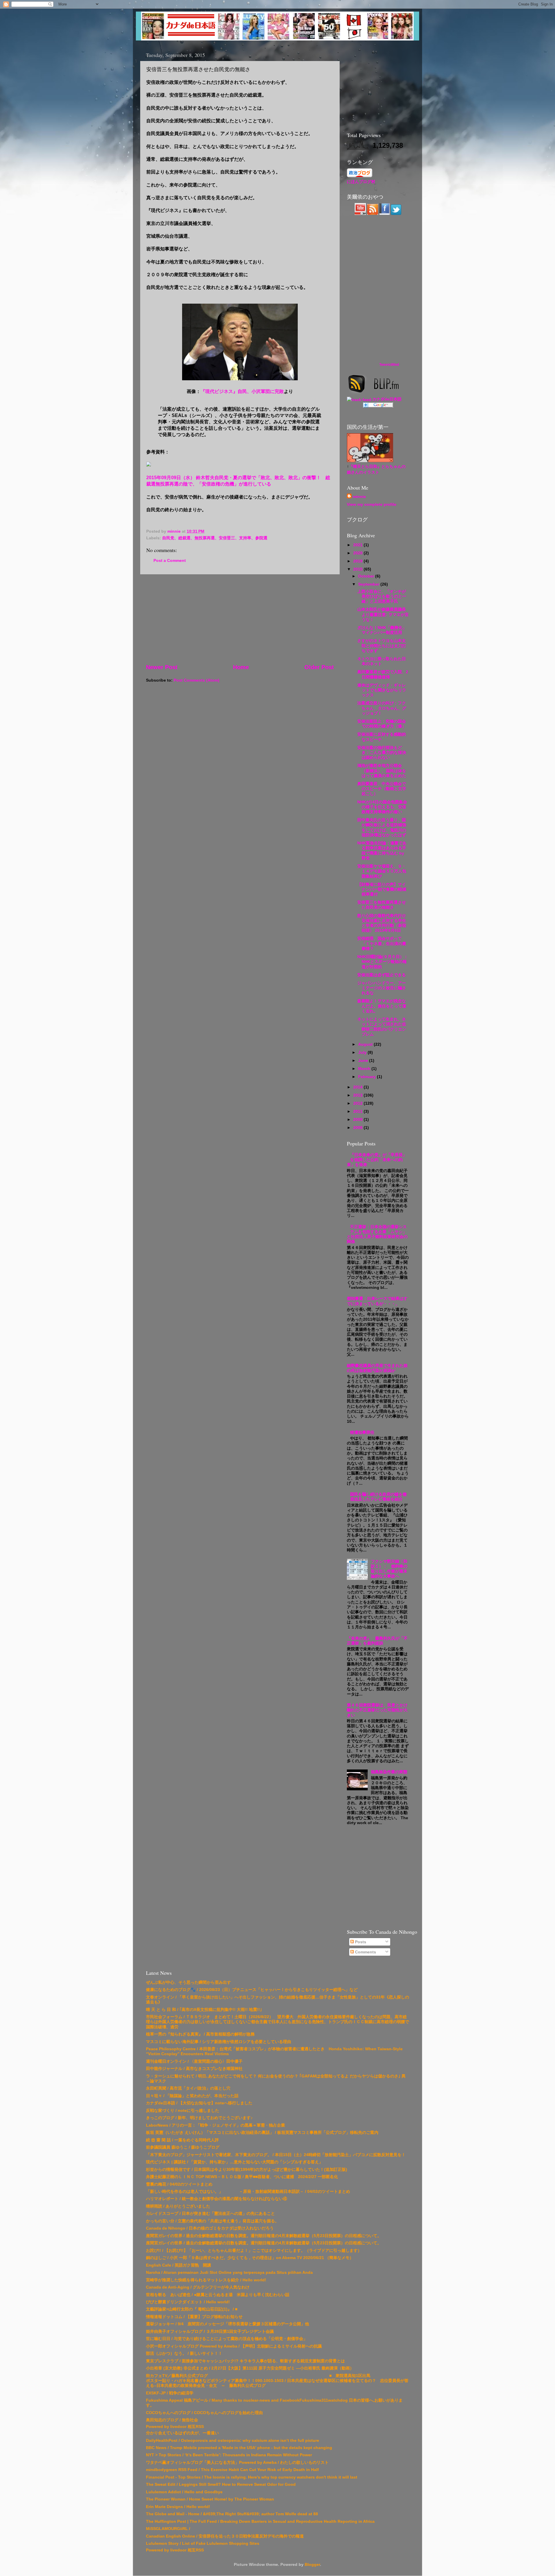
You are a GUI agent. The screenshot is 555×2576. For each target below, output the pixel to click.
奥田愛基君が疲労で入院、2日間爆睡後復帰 (383, 674)
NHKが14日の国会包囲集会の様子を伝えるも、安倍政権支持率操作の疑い (382, 807)
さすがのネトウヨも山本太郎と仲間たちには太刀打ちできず (382, 646)
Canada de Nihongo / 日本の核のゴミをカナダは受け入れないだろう (210, 2228)
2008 (358, 1128)
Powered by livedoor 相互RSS (175, 2426)
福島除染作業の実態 (389, 1772)
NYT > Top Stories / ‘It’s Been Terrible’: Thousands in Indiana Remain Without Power (229, 2455)
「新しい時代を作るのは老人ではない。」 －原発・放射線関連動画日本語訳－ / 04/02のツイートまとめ (248, 2191)
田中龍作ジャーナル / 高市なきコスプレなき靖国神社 (194, 2068)
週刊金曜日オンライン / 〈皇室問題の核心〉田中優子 (194, 2061)
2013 (358, 1095)
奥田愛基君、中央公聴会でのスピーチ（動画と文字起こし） (382, 789)
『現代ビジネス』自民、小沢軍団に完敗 (242, 391)
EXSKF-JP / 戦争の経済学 (170, 2393)
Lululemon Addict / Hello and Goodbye (184, 2492)
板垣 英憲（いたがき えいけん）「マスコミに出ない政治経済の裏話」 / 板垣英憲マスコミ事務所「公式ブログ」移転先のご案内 (262, 2132)
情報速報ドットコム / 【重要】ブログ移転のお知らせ (194, 2317)
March (365, 1069)
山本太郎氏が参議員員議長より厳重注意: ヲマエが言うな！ (383, 614)
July (363, 1052)
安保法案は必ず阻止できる (382, 975)
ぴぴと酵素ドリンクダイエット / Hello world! (188, 2302)
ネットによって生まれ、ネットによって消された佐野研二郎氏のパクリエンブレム (382, 1027)
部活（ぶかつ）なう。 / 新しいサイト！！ (184, 2353)
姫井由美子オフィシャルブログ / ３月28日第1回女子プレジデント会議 (210, 2331)
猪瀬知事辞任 (362, 1432)
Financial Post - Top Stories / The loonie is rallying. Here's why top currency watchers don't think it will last (252, 2477)
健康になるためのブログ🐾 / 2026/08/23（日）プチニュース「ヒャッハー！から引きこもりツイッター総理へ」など (252, 1990)
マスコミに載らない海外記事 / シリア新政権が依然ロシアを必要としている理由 (219, 2042)
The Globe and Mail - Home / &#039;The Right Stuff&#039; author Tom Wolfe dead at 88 (232, 2514)
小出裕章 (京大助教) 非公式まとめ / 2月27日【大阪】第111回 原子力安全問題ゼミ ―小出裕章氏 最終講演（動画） (250, 2368)
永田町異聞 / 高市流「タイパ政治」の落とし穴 (188, 2088)
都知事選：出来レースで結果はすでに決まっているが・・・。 (377, 1301)
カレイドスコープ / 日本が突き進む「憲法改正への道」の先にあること (210, 2213)
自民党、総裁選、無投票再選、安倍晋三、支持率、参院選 (215, 538)
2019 (358, 561)
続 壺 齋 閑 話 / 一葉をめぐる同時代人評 (182, 2140)
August (366, 1044)
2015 (358, 569)
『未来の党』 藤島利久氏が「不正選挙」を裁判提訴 (377, 1641)
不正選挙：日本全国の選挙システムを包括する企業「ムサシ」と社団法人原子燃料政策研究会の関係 (377, 1234)
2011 (358, 1111)
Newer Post (162, 667)
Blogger (312, 2564)
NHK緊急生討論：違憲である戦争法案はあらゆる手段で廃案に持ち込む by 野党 (382, 850)
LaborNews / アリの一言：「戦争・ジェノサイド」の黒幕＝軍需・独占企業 (215, 2125)
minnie (359, 497)
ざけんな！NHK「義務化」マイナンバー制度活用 (382, 630)
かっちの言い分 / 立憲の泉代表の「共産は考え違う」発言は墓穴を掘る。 (212, 2221)
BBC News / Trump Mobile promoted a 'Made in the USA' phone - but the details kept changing (239, 2448)
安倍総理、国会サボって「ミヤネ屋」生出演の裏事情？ (382, 943)
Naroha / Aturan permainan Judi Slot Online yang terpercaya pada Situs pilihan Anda (229, 2272)
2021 (358, 545)
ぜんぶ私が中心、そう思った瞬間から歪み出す (188, 1982)
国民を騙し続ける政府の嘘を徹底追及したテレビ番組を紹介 (378, 1497)
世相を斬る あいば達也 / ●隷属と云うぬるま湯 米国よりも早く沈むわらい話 (218, 2295)
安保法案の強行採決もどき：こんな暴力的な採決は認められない (382, 753)
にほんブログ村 (361, 182)
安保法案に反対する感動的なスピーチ (382, 737)
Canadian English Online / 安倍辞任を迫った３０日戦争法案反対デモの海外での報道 (225, 2536)
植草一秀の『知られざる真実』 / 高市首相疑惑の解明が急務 (200, 2034)
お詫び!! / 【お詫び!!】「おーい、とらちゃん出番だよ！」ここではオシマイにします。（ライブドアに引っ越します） (254, 2250)
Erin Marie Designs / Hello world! (178, 2507)
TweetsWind (389, 365)
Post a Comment (170, 560)
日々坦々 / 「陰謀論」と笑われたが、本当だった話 (192, 2096)
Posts (360, 1942)
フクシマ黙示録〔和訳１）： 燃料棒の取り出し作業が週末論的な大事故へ (389, 1569)
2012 (358, 1103)
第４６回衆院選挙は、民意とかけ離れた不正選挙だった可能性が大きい (377, 1710)
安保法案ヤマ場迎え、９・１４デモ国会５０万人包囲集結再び (382, 871)
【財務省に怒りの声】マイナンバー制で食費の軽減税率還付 (382, 889)
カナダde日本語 (387, 399)
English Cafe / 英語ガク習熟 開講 (178, 2265)
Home (241, 667)
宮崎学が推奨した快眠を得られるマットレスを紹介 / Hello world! (206, 2280)
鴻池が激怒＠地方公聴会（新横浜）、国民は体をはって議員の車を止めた (382, 771)
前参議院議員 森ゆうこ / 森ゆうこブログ (183, 2147)
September (369, 584)
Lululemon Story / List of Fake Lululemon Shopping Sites (203, 2543)
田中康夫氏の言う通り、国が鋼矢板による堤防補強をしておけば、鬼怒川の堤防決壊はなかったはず (382, 827)
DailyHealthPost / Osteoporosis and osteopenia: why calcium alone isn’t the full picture (233, 2440)
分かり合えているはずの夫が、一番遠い (182, 2433)
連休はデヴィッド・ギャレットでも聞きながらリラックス (382, 690)
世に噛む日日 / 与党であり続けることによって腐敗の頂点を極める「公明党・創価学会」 (227, 2339)
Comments (365, 1952)
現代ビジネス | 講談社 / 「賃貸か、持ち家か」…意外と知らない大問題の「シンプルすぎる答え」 (234, 2162)
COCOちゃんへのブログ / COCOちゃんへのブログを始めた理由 (204, 2413)
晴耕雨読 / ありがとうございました (178, 2206)
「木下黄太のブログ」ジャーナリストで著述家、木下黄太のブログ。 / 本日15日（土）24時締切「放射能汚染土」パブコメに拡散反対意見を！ (276, 2155)
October (367, 576)
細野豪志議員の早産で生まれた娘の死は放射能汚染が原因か (377, 1368)
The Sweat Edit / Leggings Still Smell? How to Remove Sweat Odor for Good (221, 2484)
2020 (358, 553)
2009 (358, 1119)
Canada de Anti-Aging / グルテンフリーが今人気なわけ (198, 2287)
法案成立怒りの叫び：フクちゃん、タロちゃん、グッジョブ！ (382, 708)
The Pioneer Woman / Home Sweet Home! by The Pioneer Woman (210, 2499)
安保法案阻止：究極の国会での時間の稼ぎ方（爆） (382, 724)
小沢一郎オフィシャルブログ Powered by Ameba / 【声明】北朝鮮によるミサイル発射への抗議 (234, 2346)
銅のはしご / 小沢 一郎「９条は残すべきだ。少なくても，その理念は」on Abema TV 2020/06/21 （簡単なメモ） (250, 2258)
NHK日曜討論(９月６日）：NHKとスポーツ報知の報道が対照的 (383, 962)
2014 (358, 1087)
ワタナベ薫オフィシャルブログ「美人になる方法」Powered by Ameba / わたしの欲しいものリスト (237, 2462)
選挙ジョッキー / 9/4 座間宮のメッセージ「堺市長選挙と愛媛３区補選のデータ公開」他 (227, 2324)
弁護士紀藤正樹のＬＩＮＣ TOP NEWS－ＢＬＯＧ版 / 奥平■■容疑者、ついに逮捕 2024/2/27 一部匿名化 (242, 2177)
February (368, 1077)
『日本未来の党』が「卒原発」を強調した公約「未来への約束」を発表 (377, 1160)
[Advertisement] (240, 619)
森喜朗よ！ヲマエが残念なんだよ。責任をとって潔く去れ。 (382, 1006)
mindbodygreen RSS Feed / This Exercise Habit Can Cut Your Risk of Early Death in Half (232, 2470)
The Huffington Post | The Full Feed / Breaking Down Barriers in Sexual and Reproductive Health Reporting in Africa (260, 2521)
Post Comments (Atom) (197, 680)
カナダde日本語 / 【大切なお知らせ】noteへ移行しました (199, 2103)
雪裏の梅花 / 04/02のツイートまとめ (179, 2184)
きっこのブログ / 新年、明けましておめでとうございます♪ (199, 2118)
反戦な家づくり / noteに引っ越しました (183, 2110)
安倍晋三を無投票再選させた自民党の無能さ (382, 905)
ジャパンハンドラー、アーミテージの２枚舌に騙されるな (382, 988)
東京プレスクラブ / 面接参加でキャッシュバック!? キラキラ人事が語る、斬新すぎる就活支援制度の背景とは (245, 2361)
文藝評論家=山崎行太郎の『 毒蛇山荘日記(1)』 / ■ (192, 2309)
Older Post (319, 667)
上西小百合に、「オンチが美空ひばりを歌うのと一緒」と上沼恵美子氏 (382, 596)
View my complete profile (372, 504)
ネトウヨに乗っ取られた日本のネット (382, 661)
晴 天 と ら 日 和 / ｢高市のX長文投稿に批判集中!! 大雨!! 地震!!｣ (204, 2009)
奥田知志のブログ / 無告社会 (172, 2420)
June (364, 1060)
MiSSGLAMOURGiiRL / (168, 2529)
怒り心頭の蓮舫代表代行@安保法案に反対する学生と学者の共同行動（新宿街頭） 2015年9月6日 (382, 923)
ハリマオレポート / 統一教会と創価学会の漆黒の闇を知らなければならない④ (217, 2199)
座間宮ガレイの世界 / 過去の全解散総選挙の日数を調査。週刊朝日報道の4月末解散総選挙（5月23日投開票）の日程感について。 (264, 2236)
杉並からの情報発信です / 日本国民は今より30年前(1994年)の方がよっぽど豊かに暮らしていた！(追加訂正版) (247, 2169)
